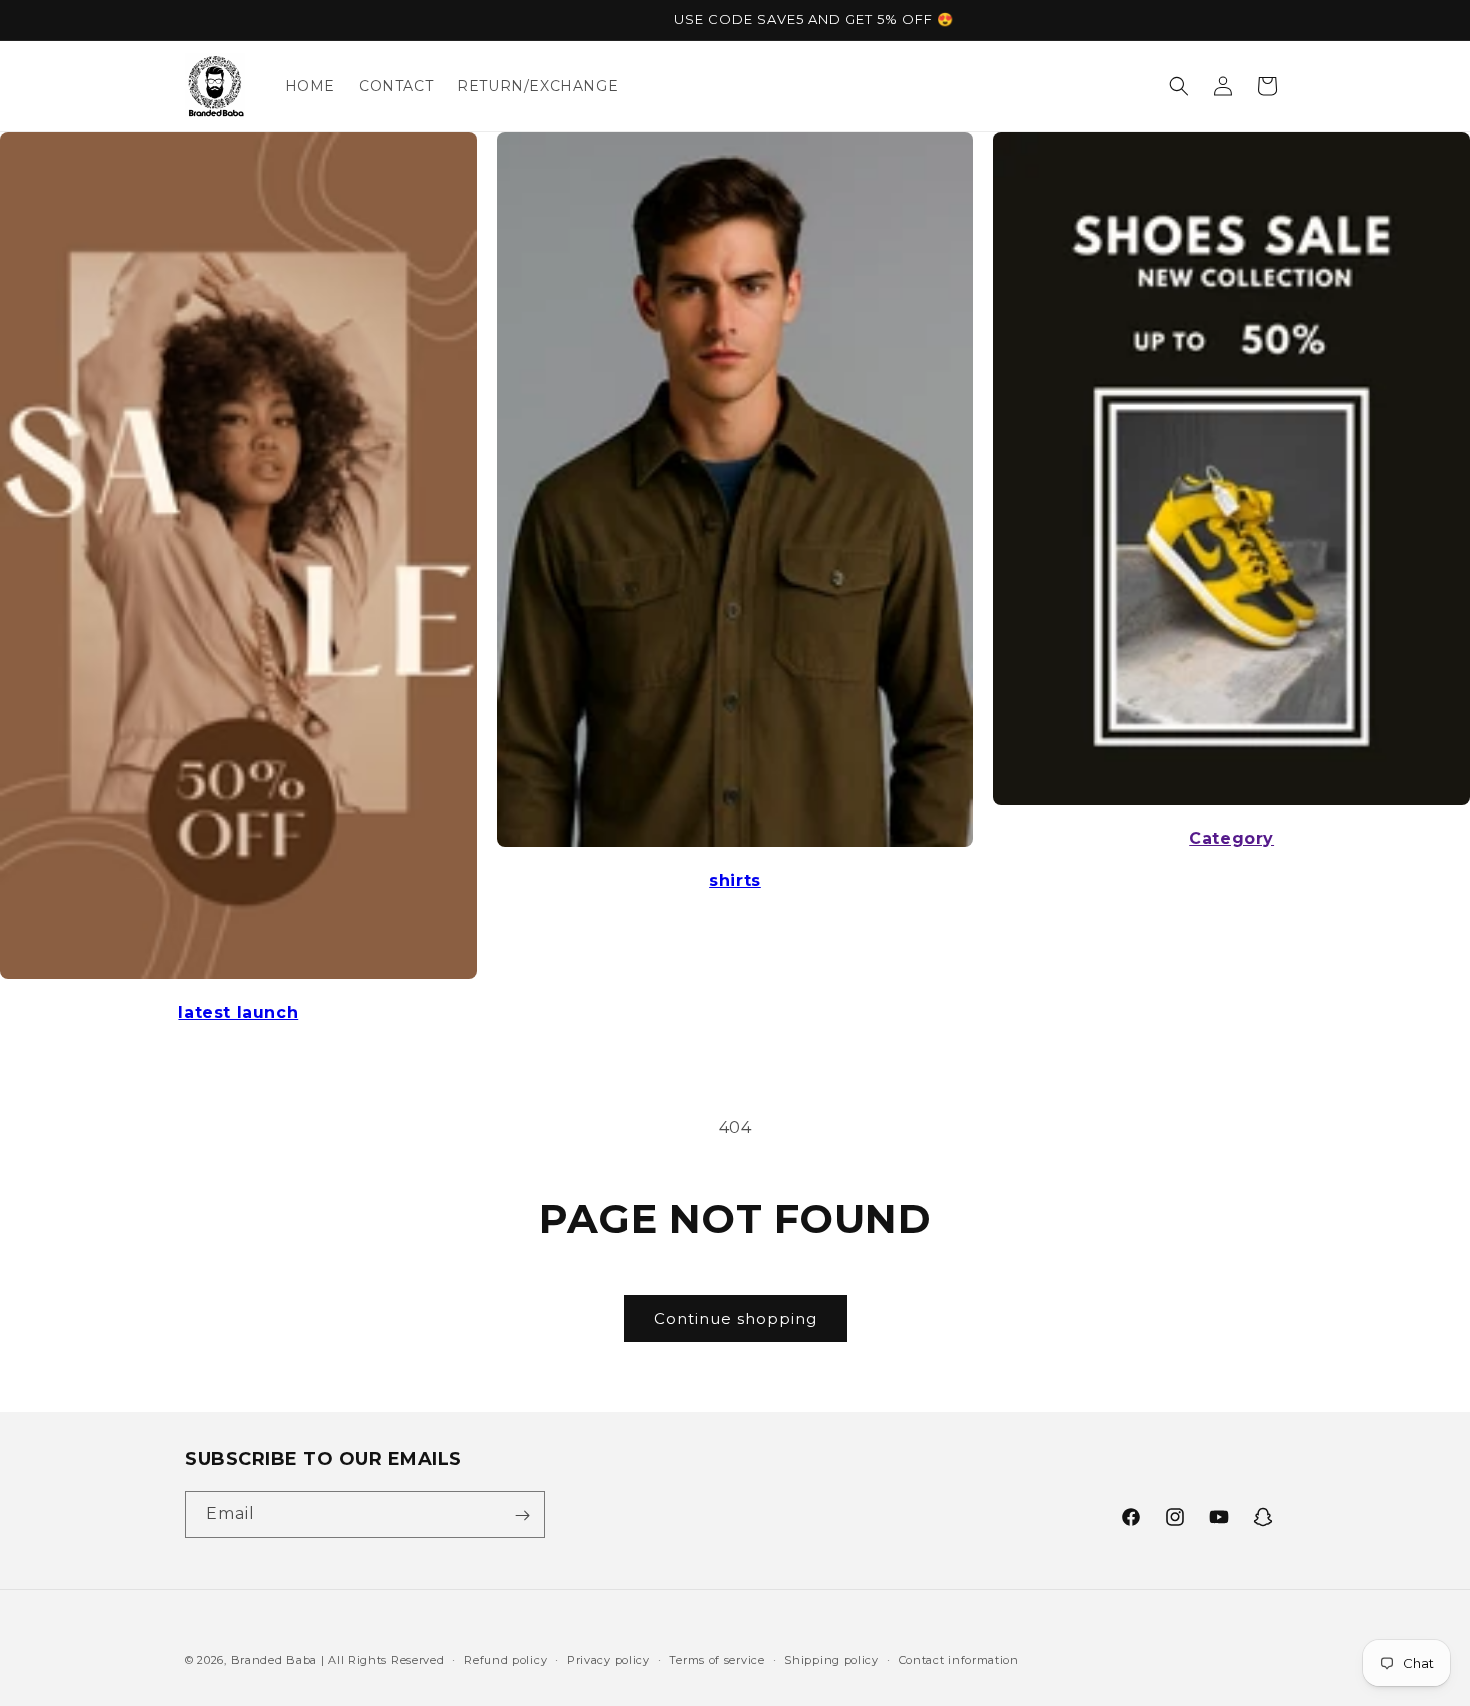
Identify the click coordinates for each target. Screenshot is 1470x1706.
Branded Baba (274, 1660)
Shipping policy (831, 1659)
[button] (1179, 86)
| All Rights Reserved (383, 1660)
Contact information (959, 1659)
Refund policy (505, 1659)
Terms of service (716, 1659)
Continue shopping (735, 1318)
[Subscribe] (522, 1515)
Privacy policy (608, 1659)
